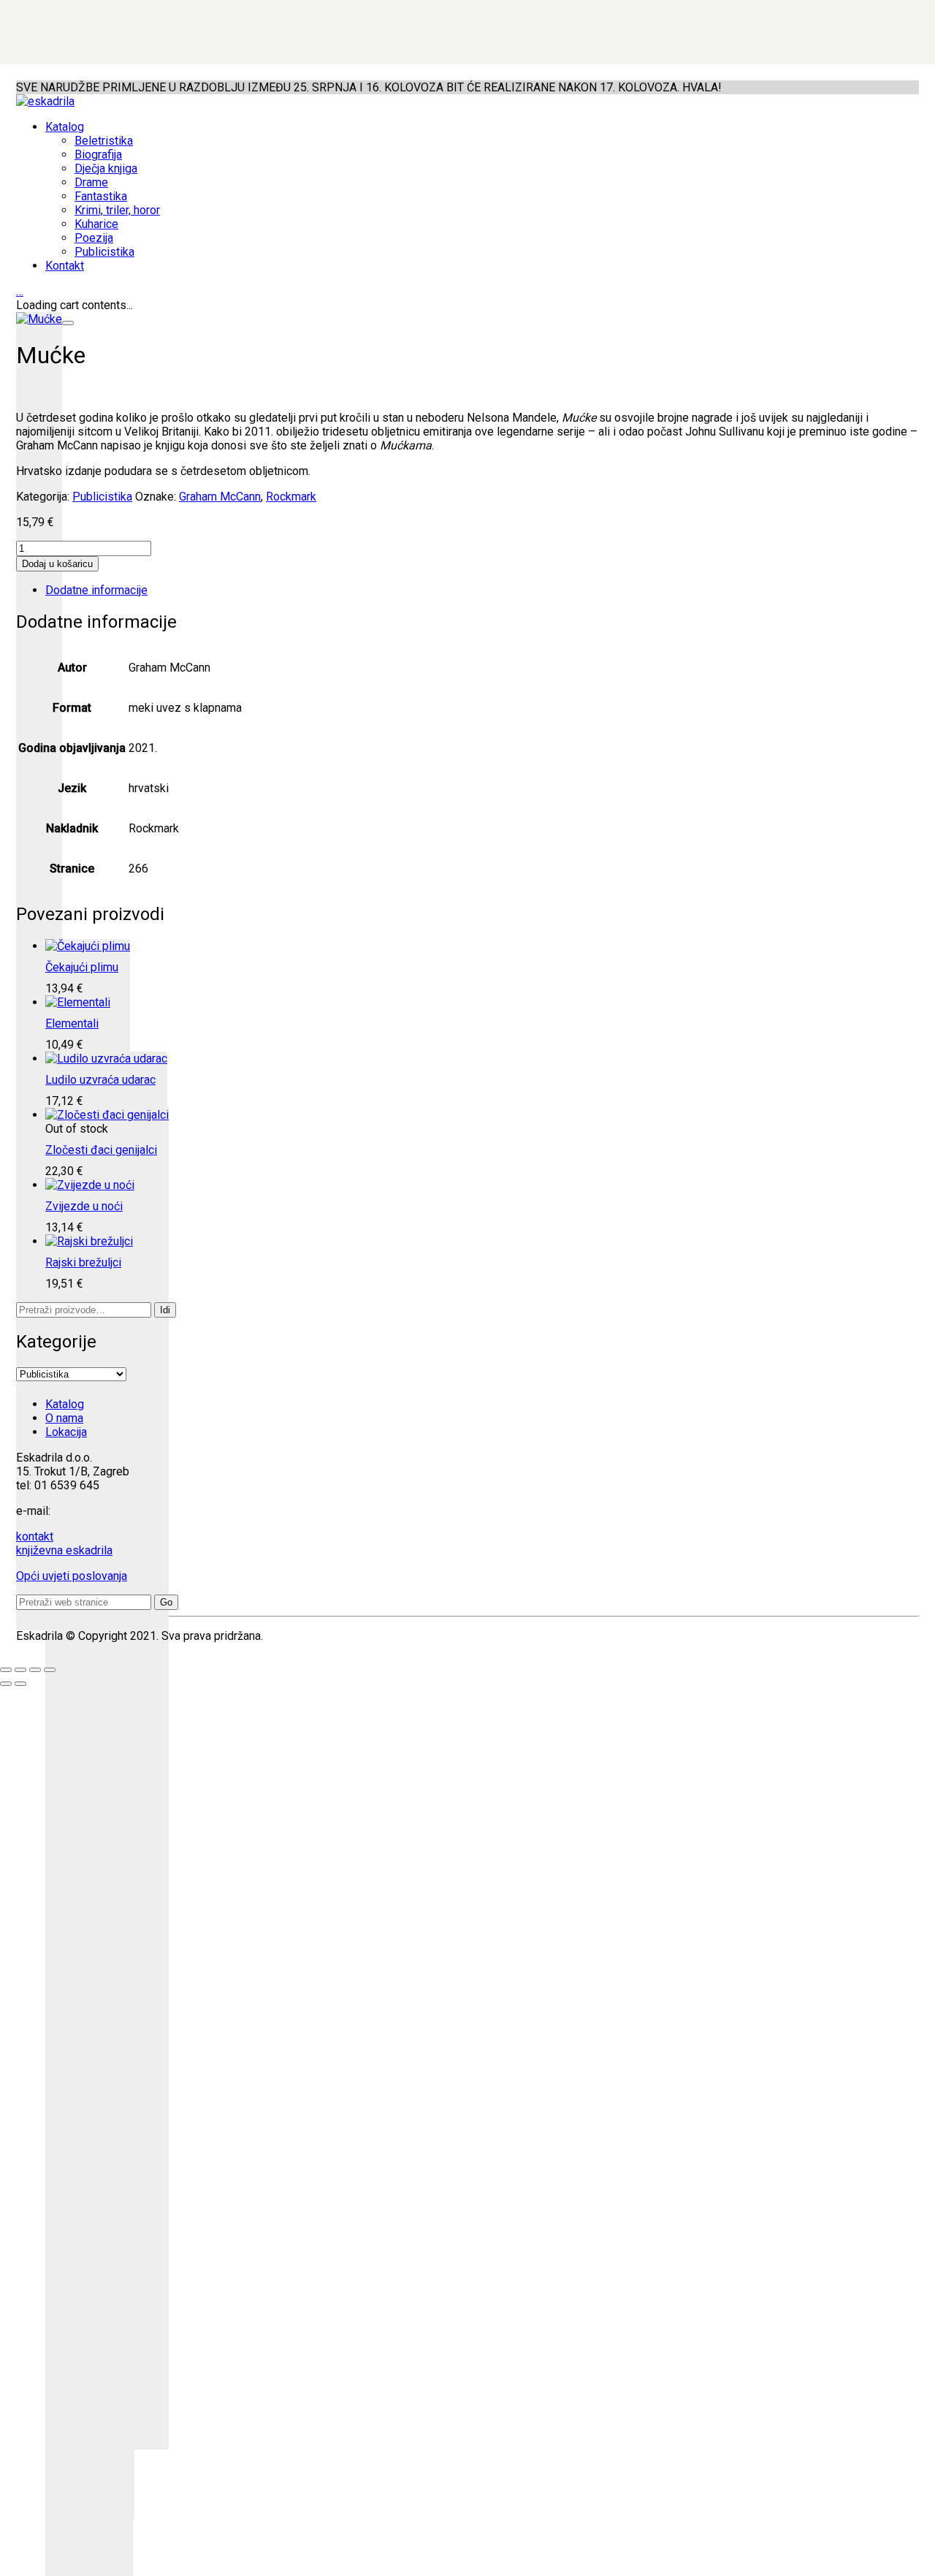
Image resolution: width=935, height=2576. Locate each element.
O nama (64, 1418)
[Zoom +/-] (6, 1670)
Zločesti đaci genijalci (101, 1150)
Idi (165, 1310)
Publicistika (102, 497)
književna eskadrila (64, 1550)
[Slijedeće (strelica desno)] (20, 1684)
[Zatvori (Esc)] (50, 1670)
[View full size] (68, 323)
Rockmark (291, 497)
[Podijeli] (35, 1670)
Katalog (65, 1404)
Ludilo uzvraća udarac (100, 1080)
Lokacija (66, 1432)
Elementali (72, 1023)
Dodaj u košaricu (57, 564)
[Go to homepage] (45, 101)
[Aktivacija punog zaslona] (20, 1670)
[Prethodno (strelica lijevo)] (6, 1684)
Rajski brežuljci (83, 1262)
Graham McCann (220, 497)
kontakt (35, 1536)
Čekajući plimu (82, 967)
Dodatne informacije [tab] (96, 590)
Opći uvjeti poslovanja (72, 1576)
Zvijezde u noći (84, 1206)
